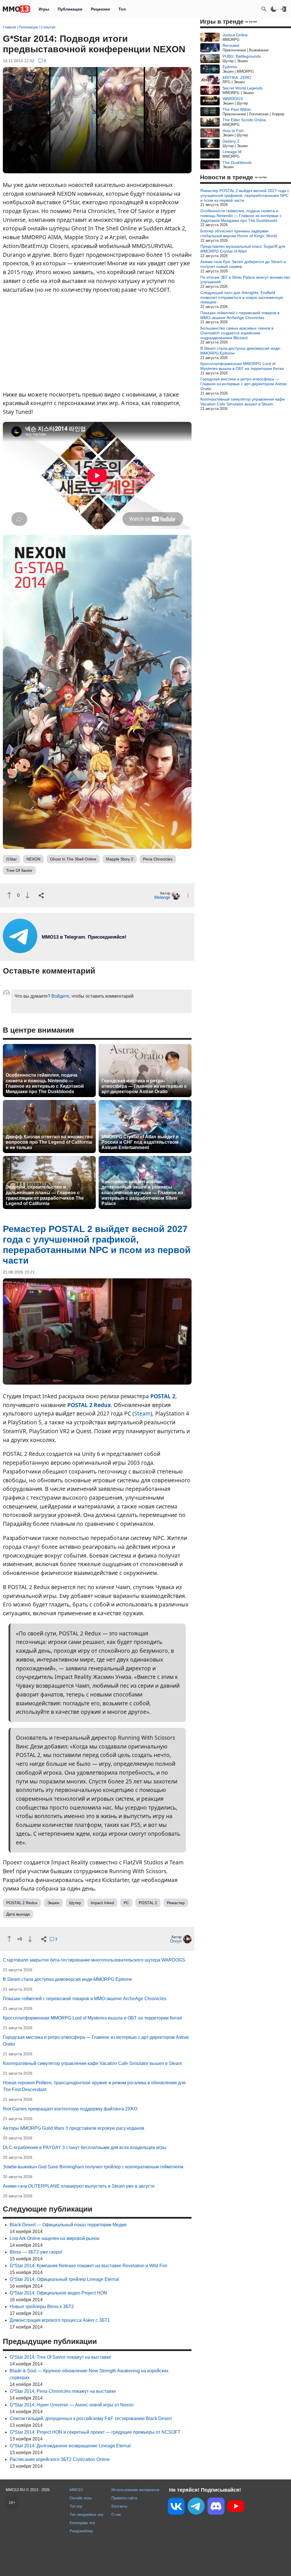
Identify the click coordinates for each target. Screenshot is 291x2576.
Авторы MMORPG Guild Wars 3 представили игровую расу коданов (74, 2128)
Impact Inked (102, 1903)
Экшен (53, 1903)
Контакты (119, 2506)
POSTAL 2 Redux (89, 1405)
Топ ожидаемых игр (86, 2514)
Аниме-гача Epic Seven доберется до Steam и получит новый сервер (243, 264)
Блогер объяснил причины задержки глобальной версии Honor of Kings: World (239, 233)
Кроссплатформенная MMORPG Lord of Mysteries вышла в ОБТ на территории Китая (92, 2018)
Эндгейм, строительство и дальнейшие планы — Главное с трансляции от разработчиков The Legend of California (45, 1195)
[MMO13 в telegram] (74, 952)
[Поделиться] (41, 895)
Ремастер (176, 1903)
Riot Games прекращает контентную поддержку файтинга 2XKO (70, 2109)
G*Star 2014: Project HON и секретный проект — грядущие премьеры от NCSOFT (95, 2432)
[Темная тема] (274, 9)
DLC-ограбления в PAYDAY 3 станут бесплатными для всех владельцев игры (85, 2147)
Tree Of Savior (19, 870)
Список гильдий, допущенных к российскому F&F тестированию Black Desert (91, 2418)
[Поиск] (264, 9)
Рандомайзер (81, 2531)
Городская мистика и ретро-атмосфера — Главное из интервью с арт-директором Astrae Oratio (144, 1086)
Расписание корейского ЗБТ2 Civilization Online (60, 2459)
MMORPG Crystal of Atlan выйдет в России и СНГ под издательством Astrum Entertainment (140, 1142)
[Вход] (283, 9)
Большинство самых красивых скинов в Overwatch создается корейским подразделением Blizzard (237, 333)
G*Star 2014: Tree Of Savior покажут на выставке (60, 2357)
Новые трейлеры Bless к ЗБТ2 (42, 2307)
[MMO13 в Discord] (216, 2507)
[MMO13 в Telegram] (196, 2507)
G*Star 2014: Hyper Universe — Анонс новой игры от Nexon (72, 2405)
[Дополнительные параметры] (188, 895)
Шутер (75, 1903)
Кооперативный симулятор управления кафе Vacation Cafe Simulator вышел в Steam (92, 2063)
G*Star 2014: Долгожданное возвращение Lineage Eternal (70, 2446)
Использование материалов (135, 2490)
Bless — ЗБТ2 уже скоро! (36, 2252)
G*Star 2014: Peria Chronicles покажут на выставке (63, 2391)
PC (126, 1903)
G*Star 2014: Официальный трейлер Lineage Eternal (64, 2279)
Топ (122, 9)
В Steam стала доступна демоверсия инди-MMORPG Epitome (67, 1979)
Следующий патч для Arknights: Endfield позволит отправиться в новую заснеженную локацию (242, 297)
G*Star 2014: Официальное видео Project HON (58, 2293)
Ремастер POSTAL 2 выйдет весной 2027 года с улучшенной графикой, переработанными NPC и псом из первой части (245, 195)
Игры (44, 9)
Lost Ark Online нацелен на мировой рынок (54, 2238)
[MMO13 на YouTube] (236, 2507)
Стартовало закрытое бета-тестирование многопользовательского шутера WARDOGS (94, 1960)
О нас (116, 2514)
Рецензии (100, 9)
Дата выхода (18, 1914)
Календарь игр (82, 2523)
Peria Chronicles (158, 859)
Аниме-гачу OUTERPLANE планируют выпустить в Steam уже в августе (79, 2186)
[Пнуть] (27, 895)
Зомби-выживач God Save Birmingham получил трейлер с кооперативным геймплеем (93, 2167)
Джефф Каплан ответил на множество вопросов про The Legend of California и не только (49, 1142)
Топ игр (76, 2506)
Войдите (60, 996)
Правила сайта (124, 2498)
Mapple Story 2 (120, 859)
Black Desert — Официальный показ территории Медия (68, 2225)
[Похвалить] (9, 895)
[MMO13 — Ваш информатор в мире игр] (16, 9)
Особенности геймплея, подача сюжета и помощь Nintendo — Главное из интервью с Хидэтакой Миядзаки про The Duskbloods (45, 1083)
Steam (142, 1413)
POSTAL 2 (163, 1396)
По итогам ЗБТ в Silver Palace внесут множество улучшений (245, 280)
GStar (12, 859)
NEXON (33, 859)
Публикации (70, 9)
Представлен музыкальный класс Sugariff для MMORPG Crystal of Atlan (243, 249)
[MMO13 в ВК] (176, 2507)
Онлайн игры (81, 2498)
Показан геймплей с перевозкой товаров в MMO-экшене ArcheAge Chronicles (85, 1999)
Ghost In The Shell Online (73, 859)
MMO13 (76, 2490)
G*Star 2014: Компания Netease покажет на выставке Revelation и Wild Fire (89, 2266)
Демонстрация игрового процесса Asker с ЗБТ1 (60, 2320)
